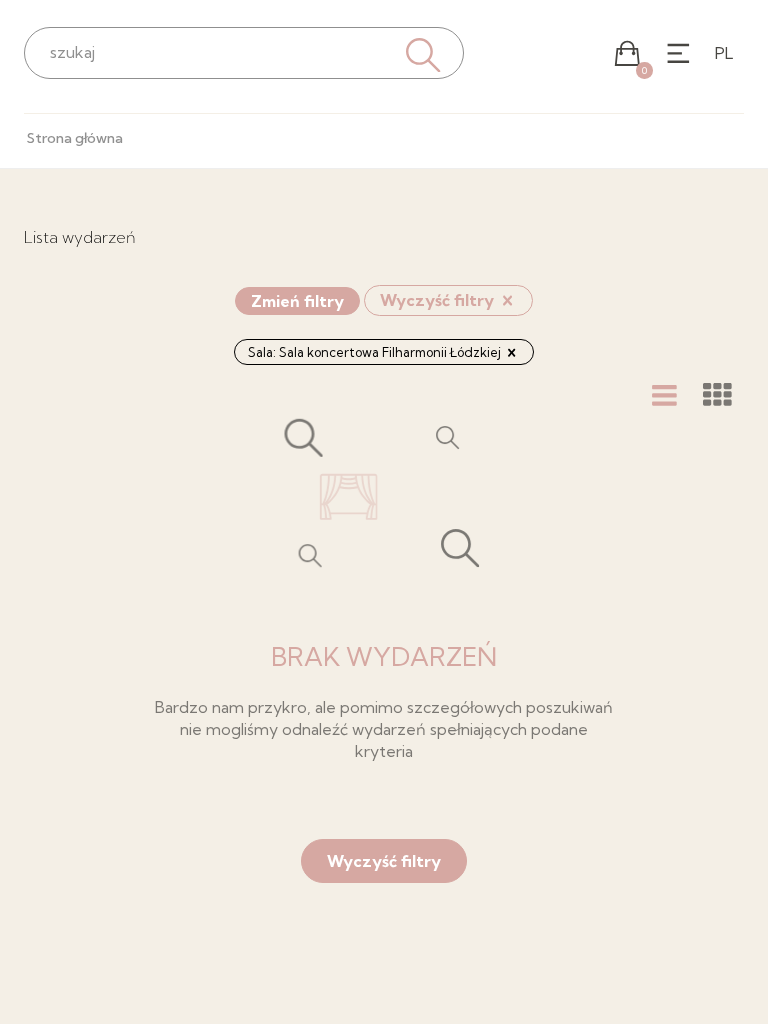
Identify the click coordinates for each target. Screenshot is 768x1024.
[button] (627, 53)
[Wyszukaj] (421, 52)
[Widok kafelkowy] (717, 395)
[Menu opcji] (678, 53)
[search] (244, 52)
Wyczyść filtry (439, 300)
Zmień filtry (297, 301)
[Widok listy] (664, 395)
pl (724, 53)
